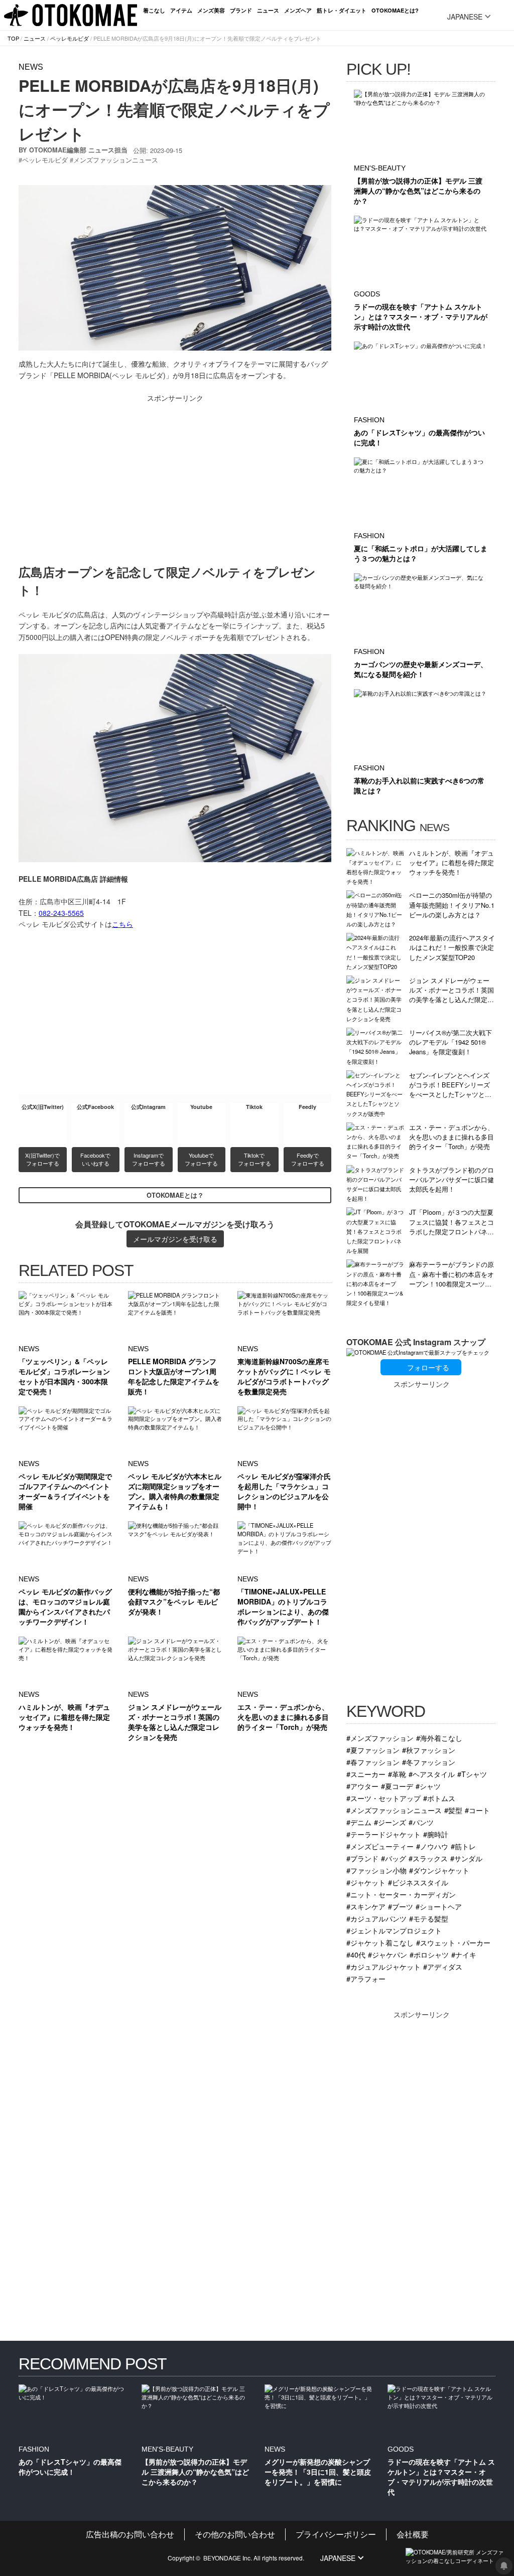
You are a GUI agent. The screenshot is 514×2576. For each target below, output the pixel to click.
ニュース (268, 10)
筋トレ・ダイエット (342, 10)
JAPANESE (465, 17)
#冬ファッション (429, 1762)
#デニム (359, 1822)
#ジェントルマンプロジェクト (394, 1930)
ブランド (241, 10)
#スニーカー (366, 1774)
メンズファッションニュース (116, 160)
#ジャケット (366, 1882)
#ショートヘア (439, 1906)
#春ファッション (373, 1762)
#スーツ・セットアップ (383, 1798)
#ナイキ (464, 1954)
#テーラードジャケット (383, 1834)
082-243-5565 (61, 913)
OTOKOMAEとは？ (175, 1195)
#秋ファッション (429, 1750)
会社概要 (413, 2534)
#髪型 (453, 1810)
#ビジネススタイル (418, 1882)
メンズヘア (298, 10)
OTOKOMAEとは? (395, 10)
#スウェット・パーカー (453, 1942)
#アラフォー (366, 1978)
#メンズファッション (380, 1738)
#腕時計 (436, 1834)
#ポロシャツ (429, 1954)
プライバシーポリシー (336, 2534)
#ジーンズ (390, 1822)
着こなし (154, 10)
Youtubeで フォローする (201, 1159)
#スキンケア (366, 1906)
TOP (13, 38)
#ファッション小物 (376, 1870)
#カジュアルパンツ (376, 1918)
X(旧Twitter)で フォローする (43, 1159)
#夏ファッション (373, 1750)
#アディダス (443, 1966)
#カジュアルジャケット (383, 1966)
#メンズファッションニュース (394, 1810)
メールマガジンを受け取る (175, 1239)
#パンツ (421, 1822)
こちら (122, 924)
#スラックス (428, 1858)
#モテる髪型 (429, 1918)
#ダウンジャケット (439, 1870)
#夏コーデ (397, 1786)
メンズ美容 (211, 10)
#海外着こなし (439, 1738)
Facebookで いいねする (96, 1159)
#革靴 (397, 1774)
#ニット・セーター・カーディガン (401, 1894)
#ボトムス (439, 1798)
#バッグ (394, 1858)
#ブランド (362, 1858)
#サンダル (466, 1858)
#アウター (362, 1786)
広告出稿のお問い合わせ (130, 2534)
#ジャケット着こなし (380, 1942)
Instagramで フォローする (149, 1159)
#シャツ (428, 1786)
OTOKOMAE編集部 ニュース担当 (78, 150)
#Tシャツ (472, 1774)
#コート (477, 1810)
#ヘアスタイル (432, 1774)
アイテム (181, 10)
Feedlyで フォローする (308, 1159)
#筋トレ (463, 1846)
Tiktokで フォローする (254, 1159)
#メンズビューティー (380, 1846)
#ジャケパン (388, 1954)
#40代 (356, 1954)
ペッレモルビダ (70, 38)
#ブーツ (401, 1906)
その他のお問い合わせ (235, 2534)
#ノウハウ (432, 1846)
